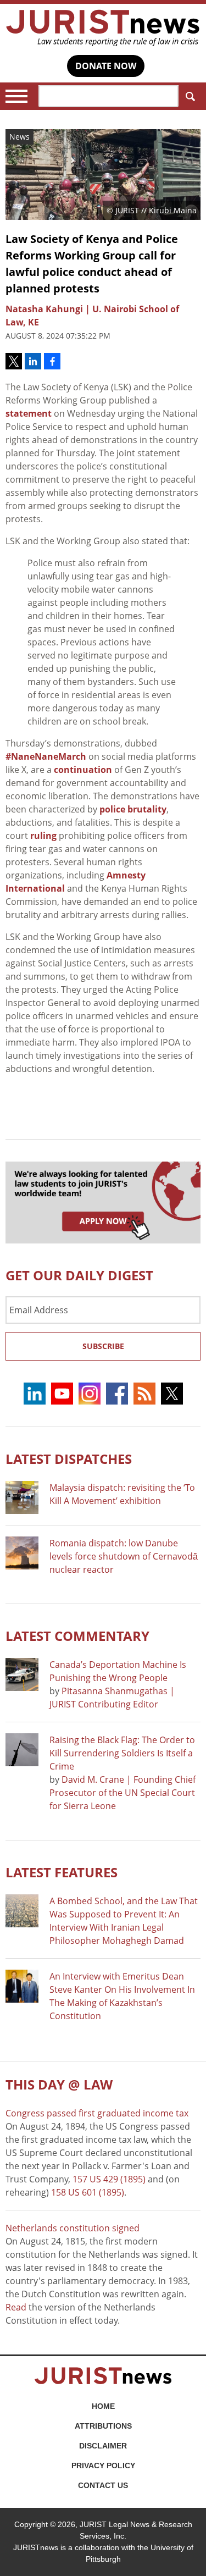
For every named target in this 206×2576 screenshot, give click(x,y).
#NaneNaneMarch (46, 756)
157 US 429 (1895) (109, 2179)
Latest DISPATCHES (69, 1459)
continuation (83, 770)
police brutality (133, 809)
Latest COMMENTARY (77, 1636)
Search (190, 96)
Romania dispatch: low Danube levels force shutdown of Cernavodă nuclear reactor (124, 1556)
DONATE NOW (106, 66)
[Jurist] (103, 28)
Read (16, 2307)
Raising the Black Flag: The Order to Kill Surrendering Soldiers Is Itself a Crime (122, 1753)
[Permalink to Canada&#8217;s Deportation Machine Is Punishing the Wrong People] (22, 1674)
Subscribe (103, 1346)
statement (29, 413)
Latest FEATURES (62, 1872)
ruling (43, 836)
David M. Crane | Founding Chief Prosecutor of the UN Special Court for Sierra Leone (123, 1793)
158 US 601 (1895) (88, 2192)
